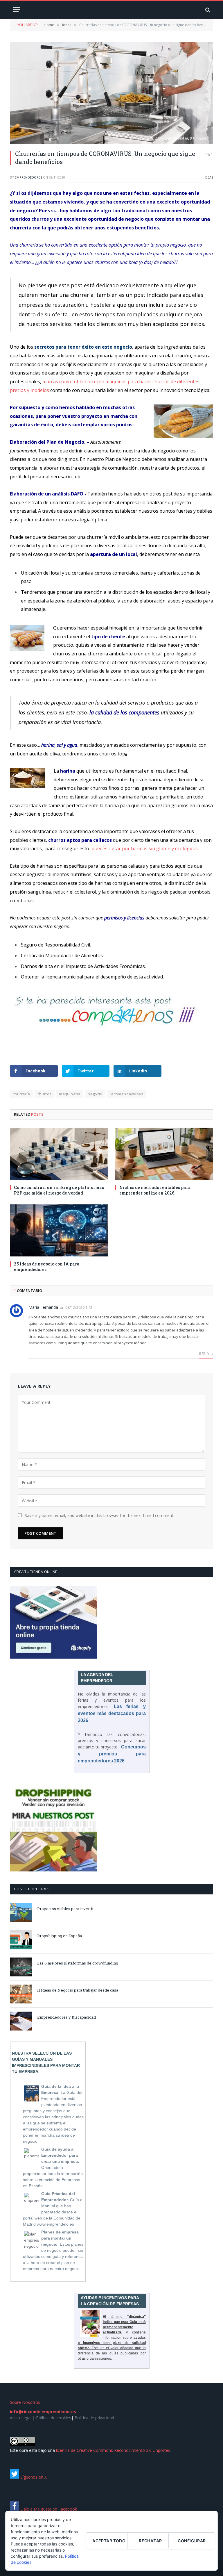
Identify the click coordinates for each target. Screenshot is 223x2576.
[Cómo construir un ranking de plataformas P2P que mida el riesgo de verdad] (59, 1154)
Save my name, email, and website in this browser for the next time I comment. (99, 1515)
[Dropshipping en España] (21, 1940)
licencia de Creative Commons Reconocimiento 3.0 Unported (113, 2450)
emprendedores (28, 177)
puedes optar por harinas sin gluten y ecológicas (145, 848)
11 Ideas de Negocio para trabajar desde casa (78, 1990)
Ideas (209, 177)
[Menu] (17, 10)
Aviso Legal (21, 2418)
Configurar (192, 2541)
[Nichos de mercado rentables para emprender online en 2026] (164, 1154)
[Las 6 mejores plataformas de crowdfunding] (21, 1967)
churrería (21, 1094)
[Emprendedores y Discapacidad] (21, 2021)
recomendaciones (127, 1094)
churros (45, 1094)
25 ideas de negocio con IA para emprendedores (47, 1267)
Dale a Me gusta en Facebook (48, 2509)
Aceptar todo (109, 2541)
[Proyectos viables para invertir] (21, 1913)
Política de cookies (54, 2418)
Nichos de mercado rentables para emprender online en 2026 (155, 1190)
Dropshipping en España (60, 1936)
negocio (95, 1094)
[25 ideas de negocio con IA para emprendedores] (59, 1230)
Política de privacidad (94, 2418)
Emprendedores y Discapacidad (66, 2017)
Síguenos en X (33, 2477)
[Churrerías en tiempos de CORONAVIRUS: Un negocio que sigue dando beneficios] (111, 93)
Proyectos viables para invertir (65, 1909)
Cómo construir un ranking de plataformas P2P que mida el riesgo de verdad (59, 1190)
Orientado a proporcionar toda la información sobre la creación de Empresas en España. (53, 2167)
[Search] (207, 10)
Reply (205, 1354)
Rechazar (150, 2541)
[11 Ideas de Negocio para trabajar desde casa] (21, 1994)
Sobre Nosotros (25, 2402)
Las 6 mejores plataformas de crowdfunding (78, 1963)
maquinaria (70, 1094)
